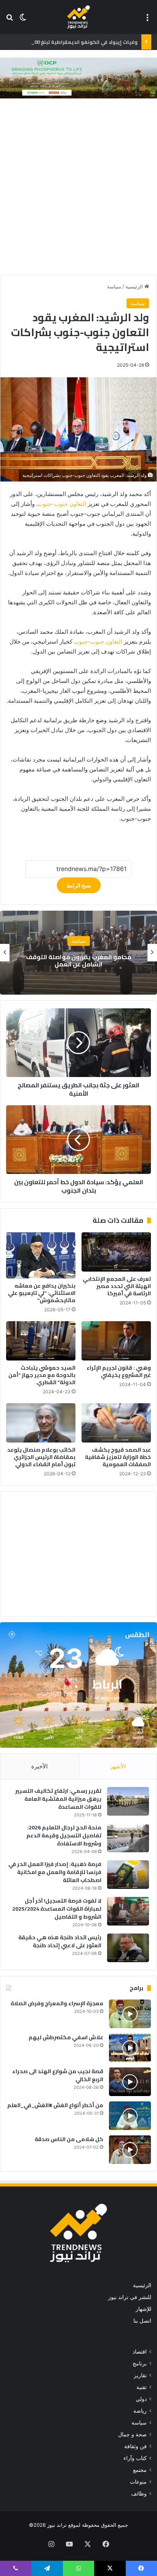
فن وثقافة (135, 2446)
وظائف (139, 2494)
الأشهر (118, 1766)
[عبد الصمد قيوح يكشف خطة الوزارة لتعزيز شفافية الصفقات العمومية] (116, 1423)
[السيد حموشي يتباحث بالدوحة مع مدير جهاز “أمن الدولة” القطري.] (41, 1341)
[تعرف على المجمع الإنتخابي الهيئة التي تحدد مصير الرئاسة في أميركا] (116, 1252)
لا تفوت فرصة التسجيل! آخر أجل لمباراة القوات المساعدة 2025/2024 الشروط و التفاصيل (57, 1909)
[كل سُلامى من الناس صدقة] (130, 2150)
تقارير (140, 2375)
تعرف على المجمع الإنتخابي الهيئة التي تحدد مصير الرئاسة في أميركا (117, 1286)
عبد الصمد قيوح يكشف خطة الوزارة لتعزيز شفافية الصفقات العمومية (118, 1457)
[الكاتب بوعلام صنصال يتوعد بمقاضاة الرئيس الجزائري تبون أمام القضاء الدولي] (41, 1423)
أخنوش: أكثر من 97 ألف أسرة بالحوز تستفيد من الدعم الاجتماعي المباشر (78, 960)
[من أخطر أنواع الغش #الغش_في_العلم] (130, 2116)
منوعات (138, 2482)
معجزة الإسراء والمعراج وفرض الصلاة (57, 2003)
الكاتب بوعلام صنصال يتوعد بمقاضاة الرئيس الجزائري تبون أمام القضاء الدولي (41, 1457)
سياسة (114, 287)
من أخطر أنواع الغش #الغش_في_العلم (55, 2105)
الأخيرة (39, 1766)
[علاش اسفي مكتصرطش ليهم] (130, 2048)
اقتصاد (140, 2352)
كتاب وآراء (135, 2458)
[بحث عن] (10, 20)
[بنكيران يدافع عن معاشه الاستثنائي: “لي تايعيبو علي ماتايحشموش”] (41, 1255)
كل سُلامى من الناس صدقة (69, 2139)
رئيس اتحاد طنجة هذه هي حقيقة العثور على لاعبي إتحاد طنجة (60, 1941)
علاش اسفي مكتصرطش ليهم (66, 2037)
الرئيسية (135, 287)
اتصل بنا (142, 2321)
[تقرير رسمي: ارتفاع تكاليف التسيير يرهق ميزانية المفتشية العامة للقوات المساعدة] (128, 1801)
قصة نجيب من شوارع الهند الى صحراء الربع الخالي (58, 2075)
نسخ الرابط (79, 885)
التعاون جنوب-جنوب (62, 504)
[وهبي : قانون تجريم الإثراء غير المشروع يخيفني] (116, 1341)
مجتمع (78, 941)
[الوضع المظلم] (23, 20)
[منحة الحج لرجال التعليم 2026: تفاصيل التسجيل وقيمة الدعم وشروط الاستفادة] (128, 1838)
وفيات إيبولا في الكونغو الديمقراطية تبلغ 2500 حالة (78, 42)
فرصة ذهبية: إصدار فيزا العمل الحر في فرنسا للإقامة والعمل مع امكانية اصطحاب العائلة (55, 1872)
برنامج (140, 2363)
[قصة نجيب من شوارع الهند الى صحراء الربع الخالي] (130, 2082)
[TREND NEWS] (78, 17)
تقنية (142, 2387)
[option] (78, 953)
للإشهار (143, 2309)
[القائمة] (147, 20)
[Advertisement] (78, 188)
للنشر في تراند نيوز (130, 2297)
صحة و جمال (132, 2434)
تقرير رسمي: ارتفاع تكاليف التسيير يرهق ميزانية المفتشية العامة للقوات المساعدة (58, 1799)
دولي (141, 2399)
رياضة (140, 2411)
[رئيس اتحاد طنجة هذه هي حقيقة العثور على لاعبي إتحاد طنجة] (128, 1948)
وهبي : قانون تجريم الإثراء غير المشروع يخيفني (119, 1371)
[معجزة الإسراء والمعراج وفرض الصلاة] (130, 2014)
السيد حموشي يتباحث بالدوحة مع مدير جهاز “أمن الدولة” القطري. (42, 1375)
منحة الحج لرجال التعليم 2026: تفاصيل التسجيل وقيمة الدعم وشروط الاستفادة (64, 1835)
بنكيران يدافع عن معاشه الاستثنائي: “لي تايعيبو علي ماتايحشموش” (42, 1293)
